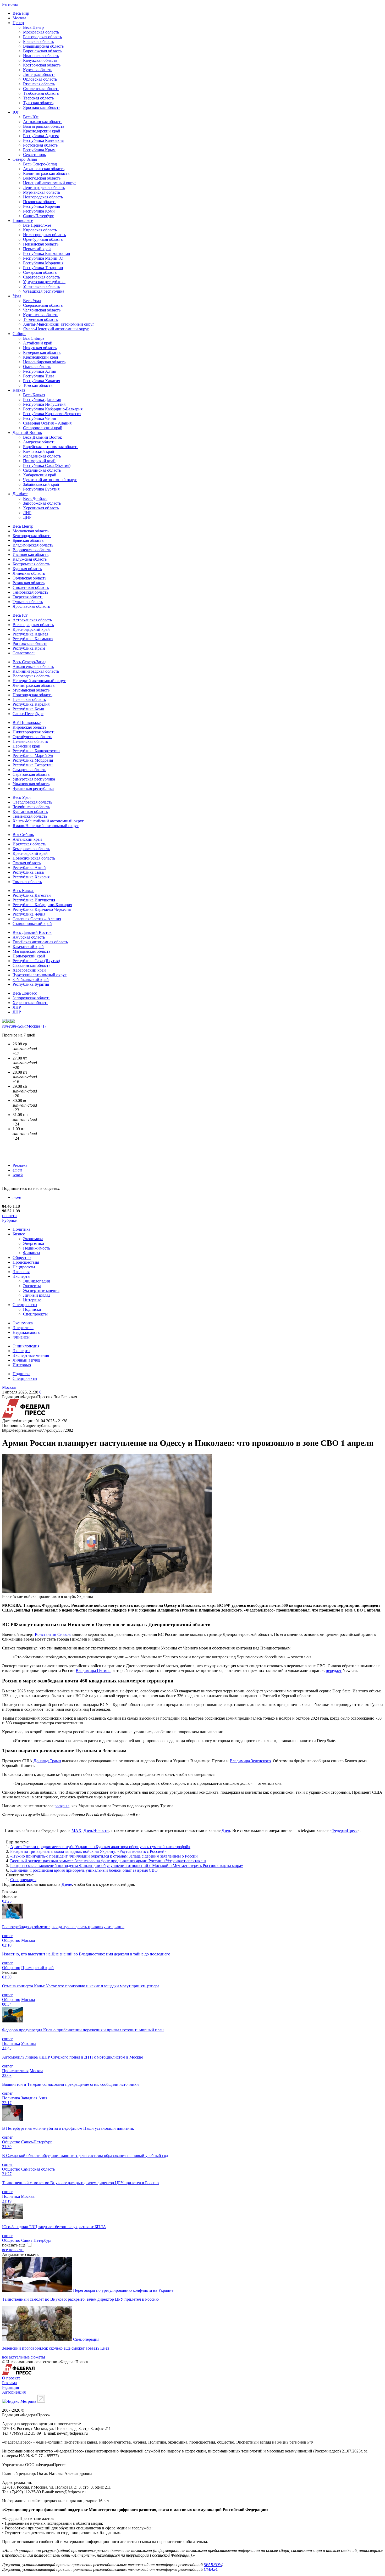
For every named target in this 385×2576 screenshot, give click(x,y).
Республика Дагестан (42, 400)
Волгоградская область (44, 126)
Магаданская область (42, 456)
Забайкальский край (41, 484)
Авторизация (14, 2392)
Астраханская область (43, 122)
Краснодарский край (42, 131)
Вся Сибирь (34, 338)
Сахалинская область (42, 470)
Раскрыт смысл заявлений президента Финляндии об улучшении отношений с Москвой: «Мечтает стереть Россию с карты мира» (127, 1866)
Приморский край (39, 461)
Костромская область (42, 65)
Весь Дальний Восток (43, 437)
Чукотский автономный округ (50, 480)
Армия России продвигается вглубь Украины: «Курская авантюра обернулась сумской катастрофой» (100, 1847)
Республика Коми (39, 211)
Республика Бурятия (41, 489)
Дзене (67, 1884)
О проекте (11, 2378)
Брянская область (38, 41)
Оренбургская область (43, 239)
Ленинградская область (44, 188)
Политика (21, 1229)
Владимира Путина (93, 1671)
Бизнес (19, 1234)
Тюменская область (40, 319)
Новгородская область (43, 197)
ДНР (27, 517)
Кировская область (40, 230)
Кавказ (19, 390)
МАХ (76, 1830)
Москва (19, 18)
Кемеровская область (42, 352)
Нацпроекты (24, 1267)
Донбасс (20, 494)
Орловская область (40, 79)
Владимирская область (43, 46)
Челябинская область (42, 310)
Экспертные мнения (41, 1290)
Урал (17, 296)
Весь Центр (33, 27)
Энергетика (34, 1243)
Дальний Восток (27, 433)
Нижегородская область (44, 235)
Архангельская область (44, 169)
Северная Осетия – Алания (47, 423)
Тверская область (38, 98)
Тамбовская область (41, 93)
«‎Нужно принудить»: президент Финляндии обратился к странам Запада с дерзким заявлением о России (104, 1856)
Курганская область (41, 315)
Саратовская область (42, 277)
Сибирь (19, 334)
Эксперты (21, 1276)
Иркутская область (40, 348)
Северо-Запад (25, 159)
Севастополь (34, 155)
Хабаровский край (40, 475)
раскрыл (62, 1806)
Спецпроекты (25, 1305)
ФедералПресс (345, 1830)
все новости (13, 2250)
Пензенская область (41, 244)
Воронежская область (42, 51)
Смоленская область (41, 89)
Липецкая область (39, 74)
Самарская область (40, 272)
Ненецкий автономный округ (50, 183)
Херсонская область (41, 508)
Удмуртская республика (44, 282)
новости (9, 1216)
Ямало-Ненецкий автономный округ (56, 329)
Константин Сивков (53, 1634)
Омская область (37, 367)
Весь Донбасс (35, 498)
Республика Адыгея (41, 136)
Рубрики (10, 1220)
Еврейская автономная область (51, 447)
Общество (22, 1258)
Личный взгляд (37, 1295)
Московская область (41, 32)
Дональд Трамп (47, 1761)
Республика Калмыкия (43, 140)
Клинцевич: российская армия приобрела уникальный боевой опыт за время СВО (84, 1870)
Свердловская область (43, 305)
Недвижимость (37, 1248)
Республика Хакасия (42, 381)
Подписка (32, 1309)
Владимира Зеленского (250, 1761)
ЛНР (27, 513)
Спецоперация (23, 1880)
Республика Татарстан (43, 268)
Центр (18, 23)
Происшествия (26, 1262)
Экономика (33, 1239)
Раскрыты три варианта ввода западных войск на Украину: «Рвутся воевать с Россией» (88, 1851)
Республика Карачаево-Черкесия (52, 414)
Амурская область (39, 442)
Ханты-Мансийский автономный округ (59, 324)
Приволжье (23, 221)
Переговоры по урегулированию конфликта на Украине (123, 2290)
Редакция (10, 2387)
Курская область (38, 70)
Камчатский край (39, 451)
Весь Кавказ (34, 395)
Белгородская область (42, 37)
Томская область (38, 385)
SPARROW (213, 2565)
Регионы (10, 4)
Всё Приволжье (37, 225)
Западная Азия (34, 2098)
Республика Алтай (40, 371)
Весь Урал (32, 301)
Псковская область (40, 202)
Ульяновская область (42, 286)
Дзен (226, 1830)
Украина (29, 2043)
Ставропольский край (43, 428)
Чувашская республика (44, 291)
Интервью (32, 1300)
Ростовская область (40, 145)
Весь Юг (31, 117)
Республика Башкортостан (47, 253)
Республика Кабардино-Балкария (53, 409)
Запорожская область (42, 503)
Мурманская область (42, 192)
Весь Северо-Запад (40, 164)
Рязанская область (39, 84)
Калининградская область (46, 173)
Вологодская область (42, 178)
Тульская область (38, 103)
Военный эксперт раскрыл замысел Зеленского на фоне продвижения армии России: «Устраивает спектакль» (108, 1861)
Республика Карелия (42, 206)
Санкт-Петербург (38, 216)
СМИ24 (211, 2569)
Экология (21, 1272)
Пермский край (37, 249)
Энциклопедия (36, 1281)
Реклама (20, 1165)
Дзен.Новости (96, 1830)
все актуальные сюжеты (24, 2357)
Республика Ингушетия (44, 404)
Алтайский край (38, 343)
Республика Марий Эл (43, 258)
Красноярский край (41, 357)
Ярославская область (42, 107)
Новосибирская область (44, 362)
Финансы (32, 1253)
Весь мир (21, 13)
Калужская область (40, 60)
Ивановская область (41, 56)
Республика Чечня (39, 418)
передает (334, 1671)
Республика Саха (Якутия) (47, 465)
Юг (16, 112)
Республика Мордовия (43, 263)
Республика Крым (39, 150)
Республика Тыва (39, 376)
